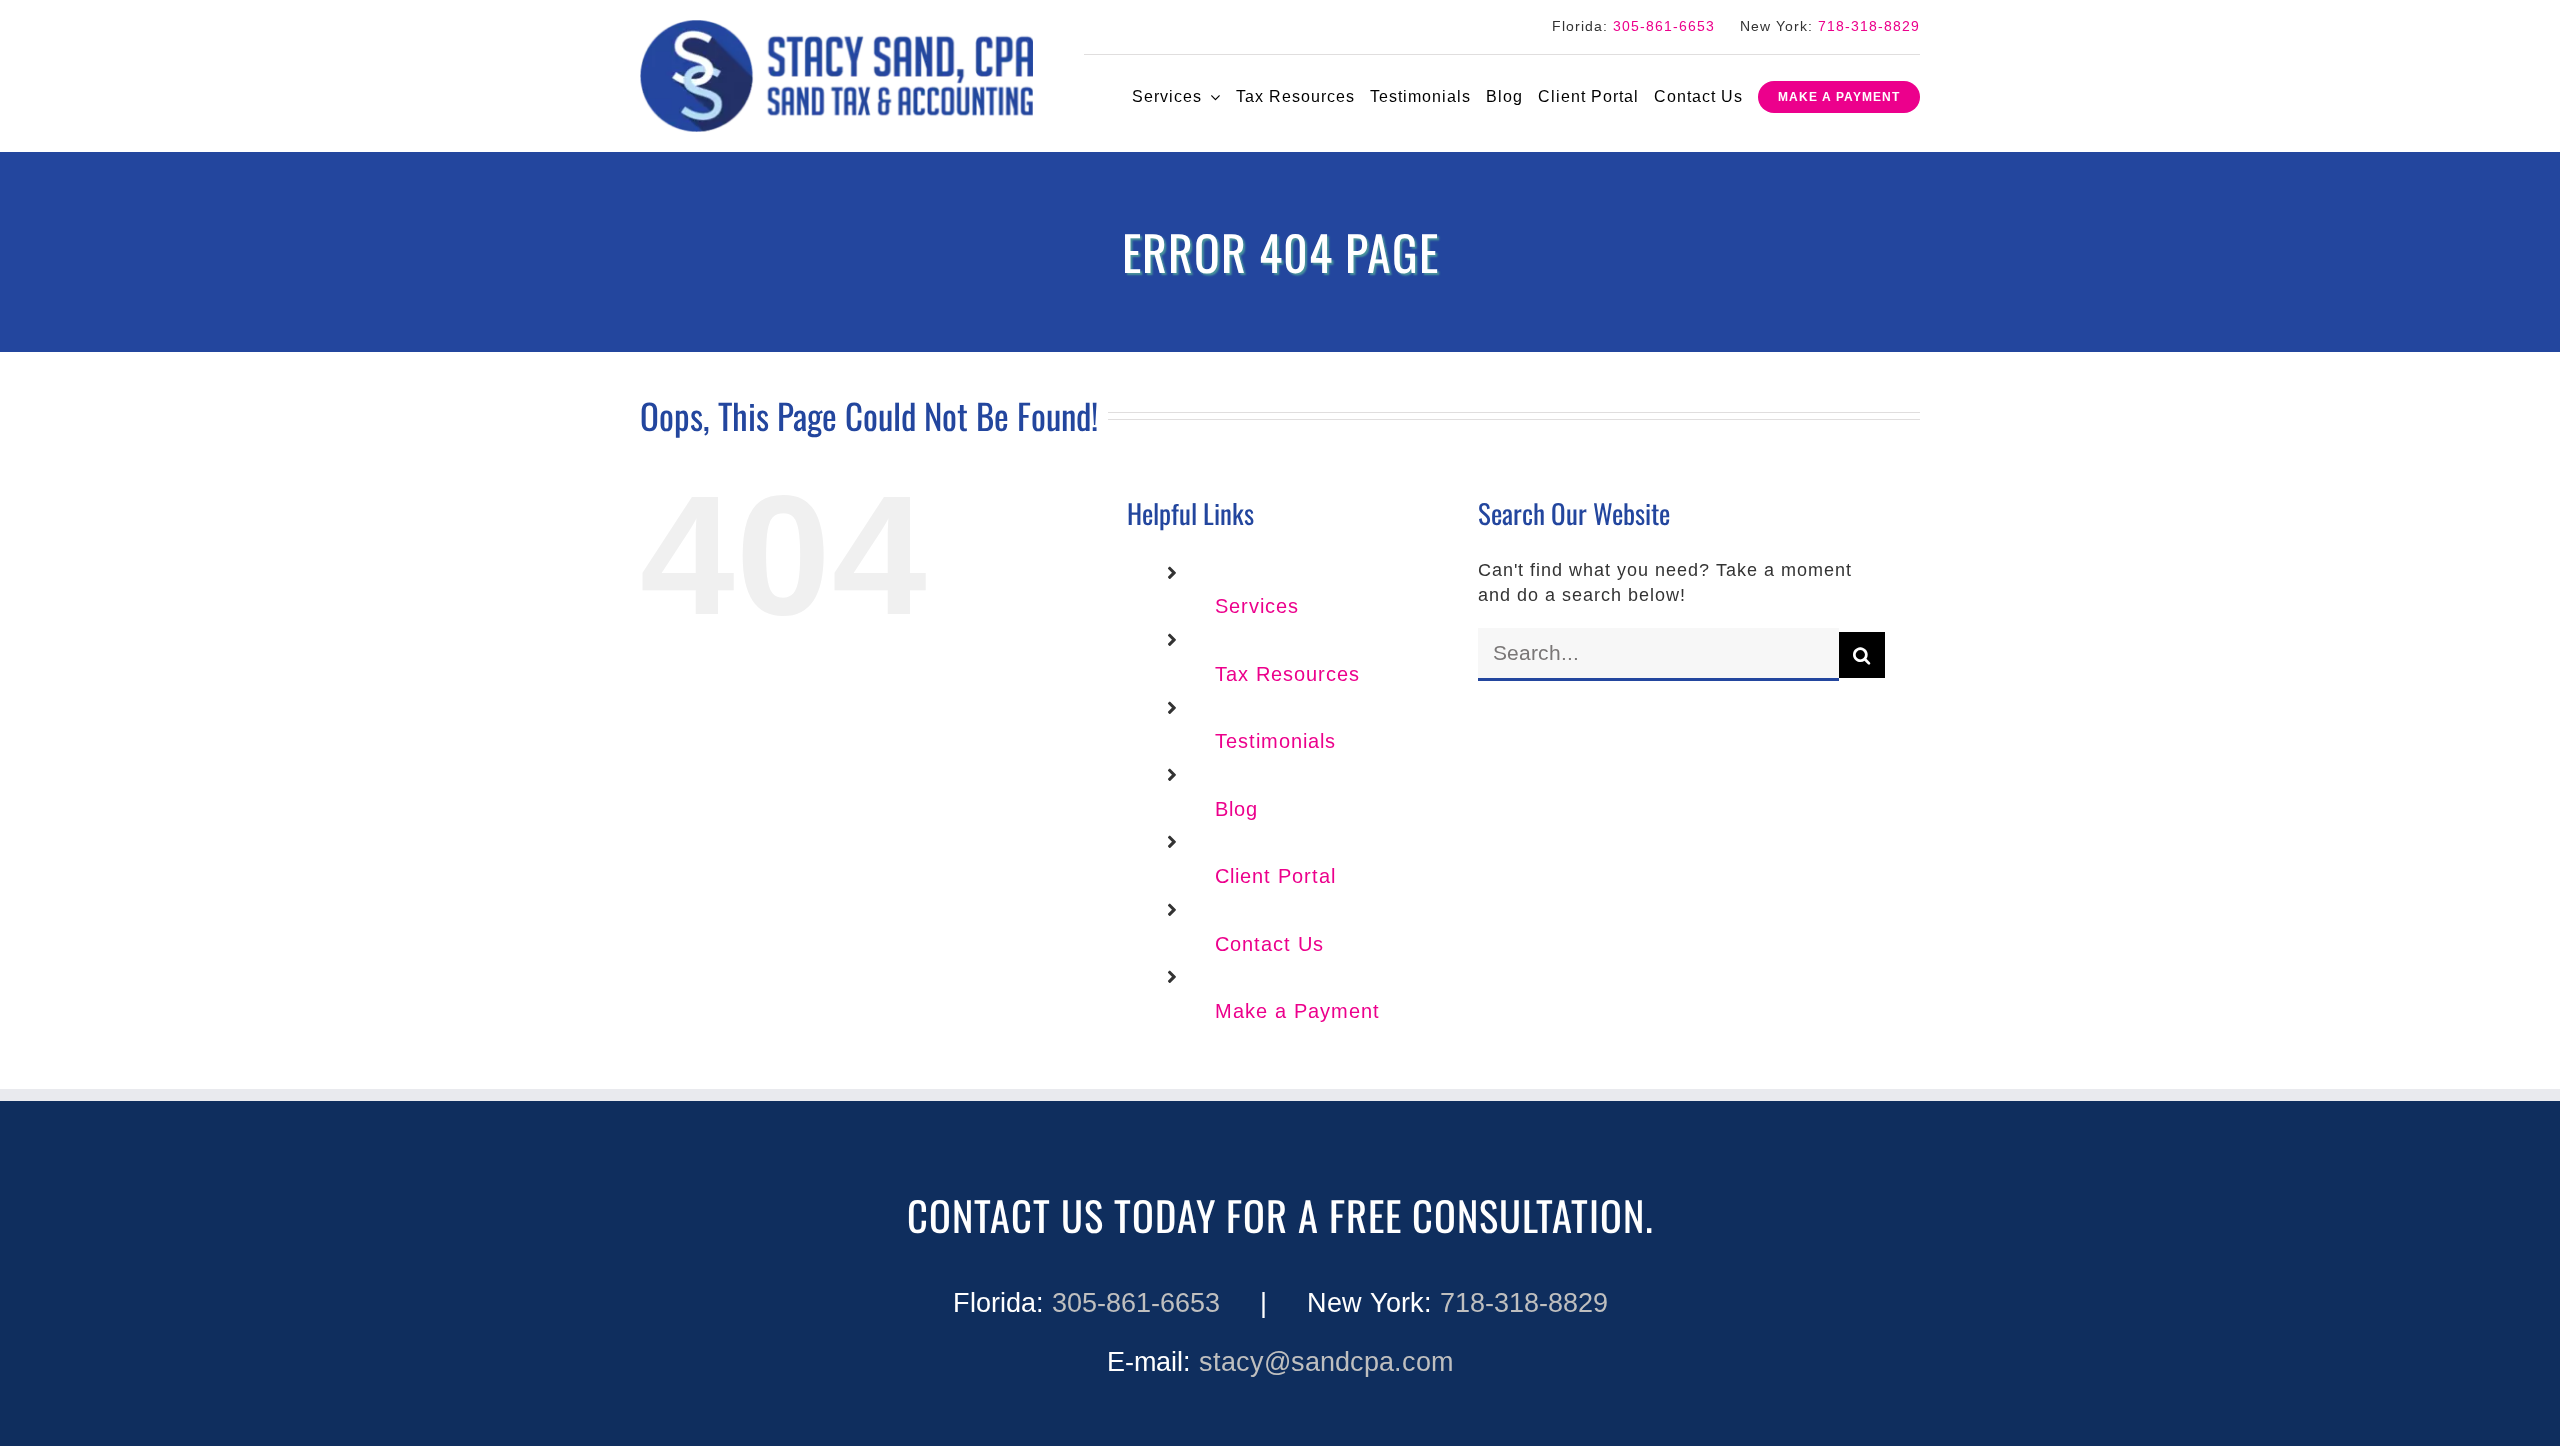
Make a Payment (1297, 1011)
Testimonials (1275, 741)
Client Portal (1275, 876)
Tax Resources (1287, 674)
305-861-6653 (1664, 26)
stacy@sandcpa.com (1326, 1362)
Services (1257, 606)
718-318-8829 (1869, 26)
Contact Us (1269, 944)
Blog (1236, 809)
